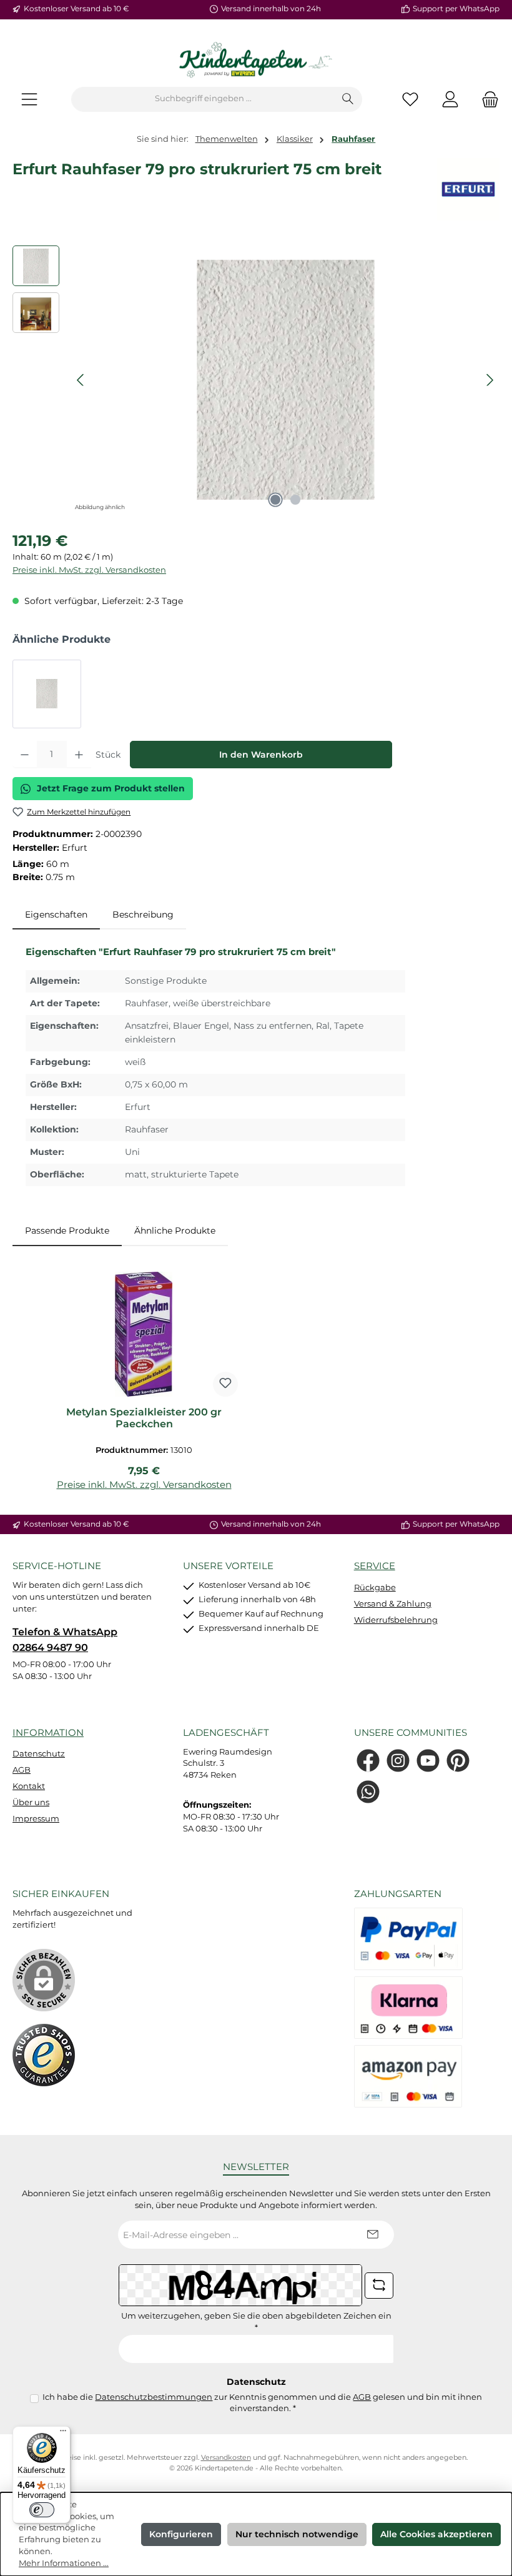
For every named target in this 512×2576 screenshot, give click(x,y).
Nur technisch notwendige (297, 2534)
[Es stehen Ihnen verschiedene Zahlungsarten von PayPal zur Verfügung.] (408, 1939)
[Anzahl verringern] (25, 755)
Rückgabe (375, 1588)
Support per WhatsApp (456, 9)
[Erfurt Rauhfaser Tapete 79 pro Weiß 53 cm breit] (47, 694)
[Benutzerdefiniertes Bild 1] (44, 2055)
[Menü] (29, 99)
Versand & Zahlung (393, 1604)
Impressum (36, 1819)
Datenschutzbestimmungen (154, 2397)
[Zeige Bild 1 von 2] (275, 500)
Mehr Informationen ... (64, 2563)
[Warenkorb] (486, 99)
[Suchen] (348, 99)
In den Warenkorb (261, 755)
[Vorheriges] (81, 380)
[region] (256, 380)
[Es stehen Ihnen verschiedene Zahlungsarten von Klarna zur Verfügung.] (408, 2008)
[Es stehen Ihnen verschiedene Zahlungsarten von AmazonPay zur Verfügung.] (408, 2076)
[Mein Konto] (450, 99)
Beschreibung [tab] (143, 914)
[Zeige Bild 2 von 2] (295, 500)
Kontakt (29, 1786)
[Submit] (372, 2235)
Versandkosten (226, 2458)
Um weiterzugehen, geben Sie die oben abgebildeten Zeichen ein (256, 2322)
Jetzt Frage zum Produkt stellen (111, 788)
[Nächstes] (490, 380)
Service (375, 1566)
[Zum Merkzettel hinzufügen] (225, 1384)
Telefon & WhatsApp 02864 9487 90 (65, 1639)
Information (48, 1732)
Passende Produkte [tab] (67, 1231)
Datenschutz (39, 1754)
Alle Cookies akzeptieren (436, 2534)
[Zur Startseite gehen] (256, 61)
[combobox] (203, 99)
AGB (22, 1770)
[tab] (56, 915)
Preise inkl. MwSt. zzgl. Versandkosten (89, 570)
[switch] (42, 2510)
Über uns (31, 1802)
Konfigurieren (181, 2534)
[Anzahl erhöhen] (79, 755)
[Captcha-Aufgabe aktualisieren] (379, 2286)
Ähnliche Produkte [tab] (175, 1231)
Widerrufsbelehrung (396, 1620)
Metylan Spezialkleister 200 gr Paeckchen (144, 1418)
